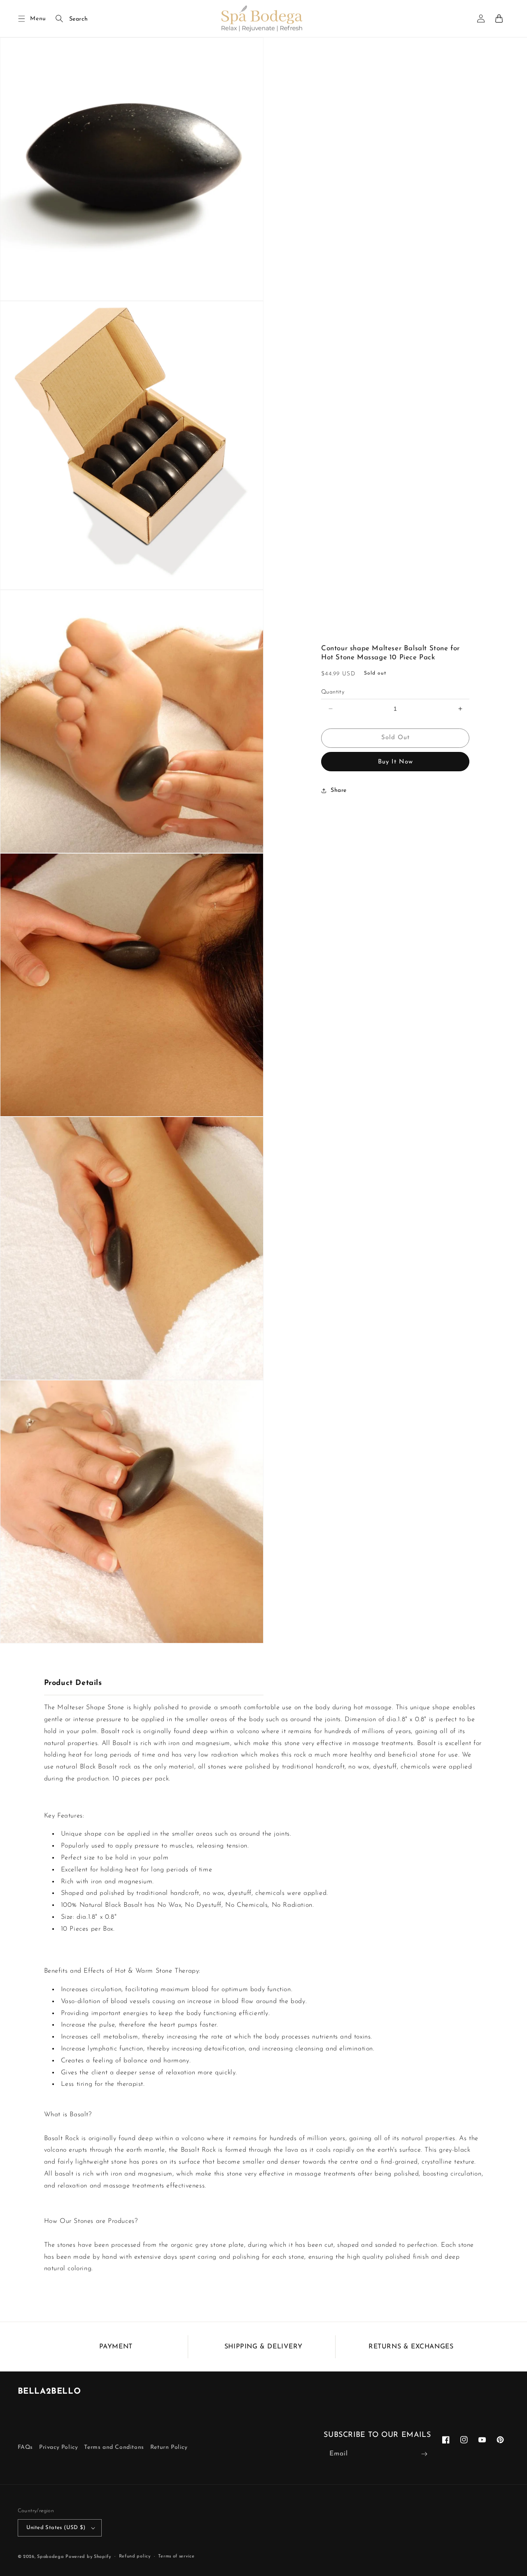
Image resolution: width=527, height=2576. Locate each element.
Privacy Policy (58, 2447)
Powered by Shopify (88, 2557)
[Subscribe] (424, 2454)
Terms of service (176, 2556)
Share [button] (339, 790)
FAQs (25, 2447)
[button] (22, 19)
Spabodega (50, 2557)
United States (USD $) (56, 2528)
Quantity (333, 692)
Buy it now (395, 762)
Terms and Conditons (114, 2447)
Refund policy (135, 2556)
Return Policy (169, 2447)
